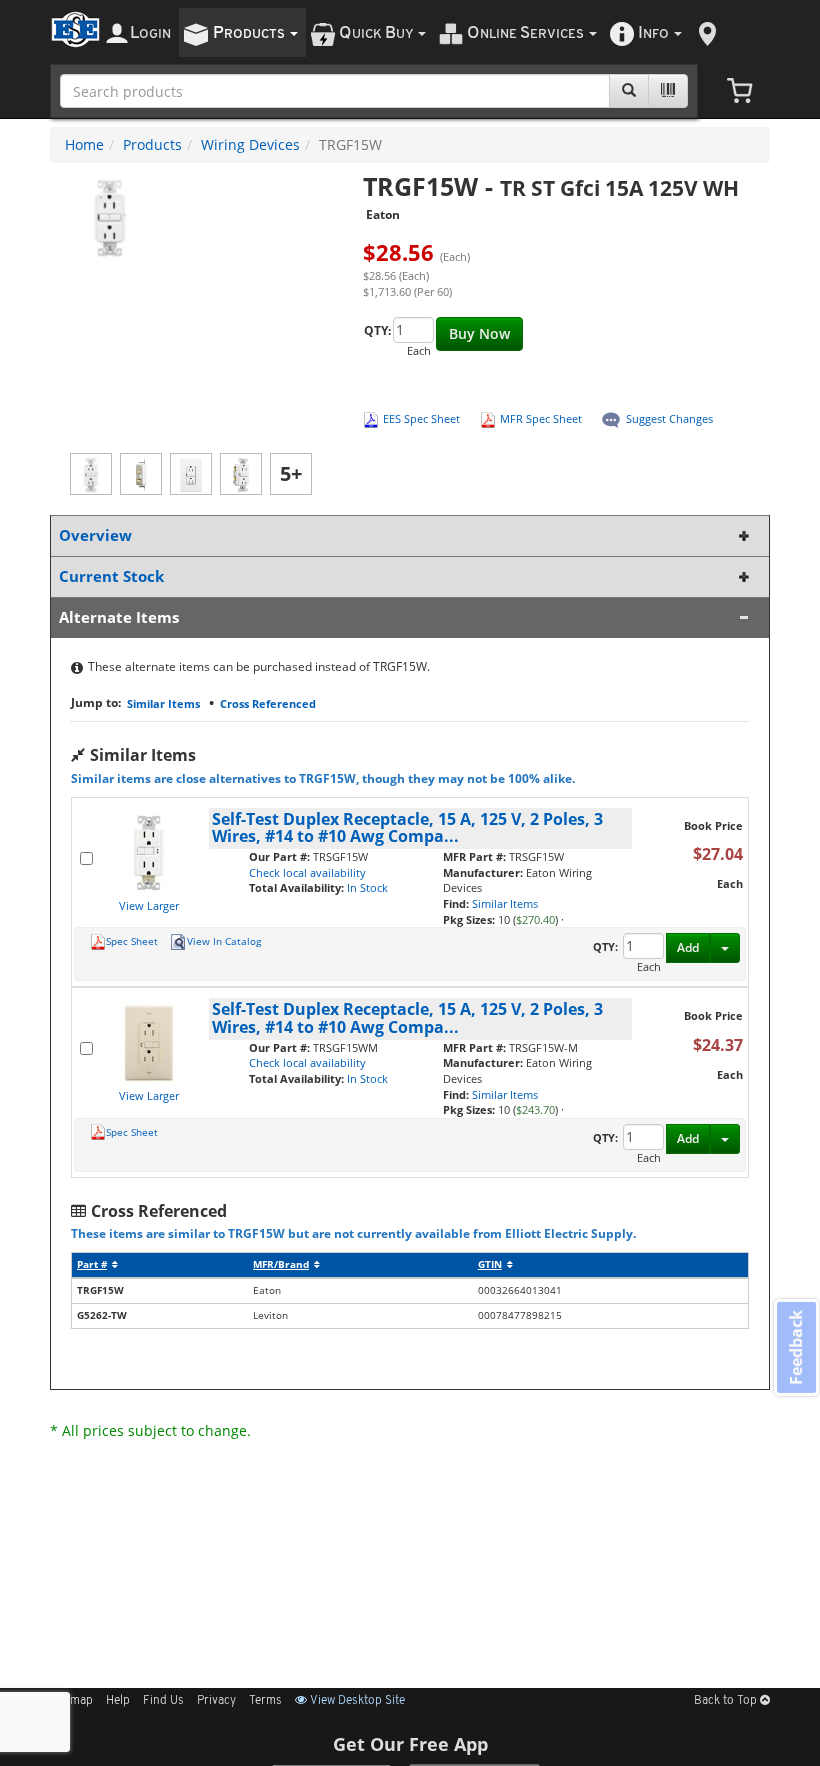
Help (118, 1701)
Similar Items (163, 703)
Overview (95, 535)
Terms (265, 1701)
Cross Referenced (268, 703)
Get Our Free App (410, 1744)
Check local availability (307, 872)
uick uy (377, 33)
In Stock (367, 887)
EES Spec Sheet (421, 418)
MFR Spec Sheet (541, 418)
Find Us (163, 1701)
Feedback (796, 1346)
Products (152, 144)
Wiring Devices (250, 144)
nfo (653, 33)
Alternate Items (119, 617)
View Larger (149, 905)
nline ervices (527, 33)
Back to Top (727, 1701)
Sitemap (71, 1701)
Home (84, 144)
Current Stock (111, 576)
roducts (250, 33)
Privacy (216, 1701)
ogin (150, 33)
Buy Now (479, 333)
